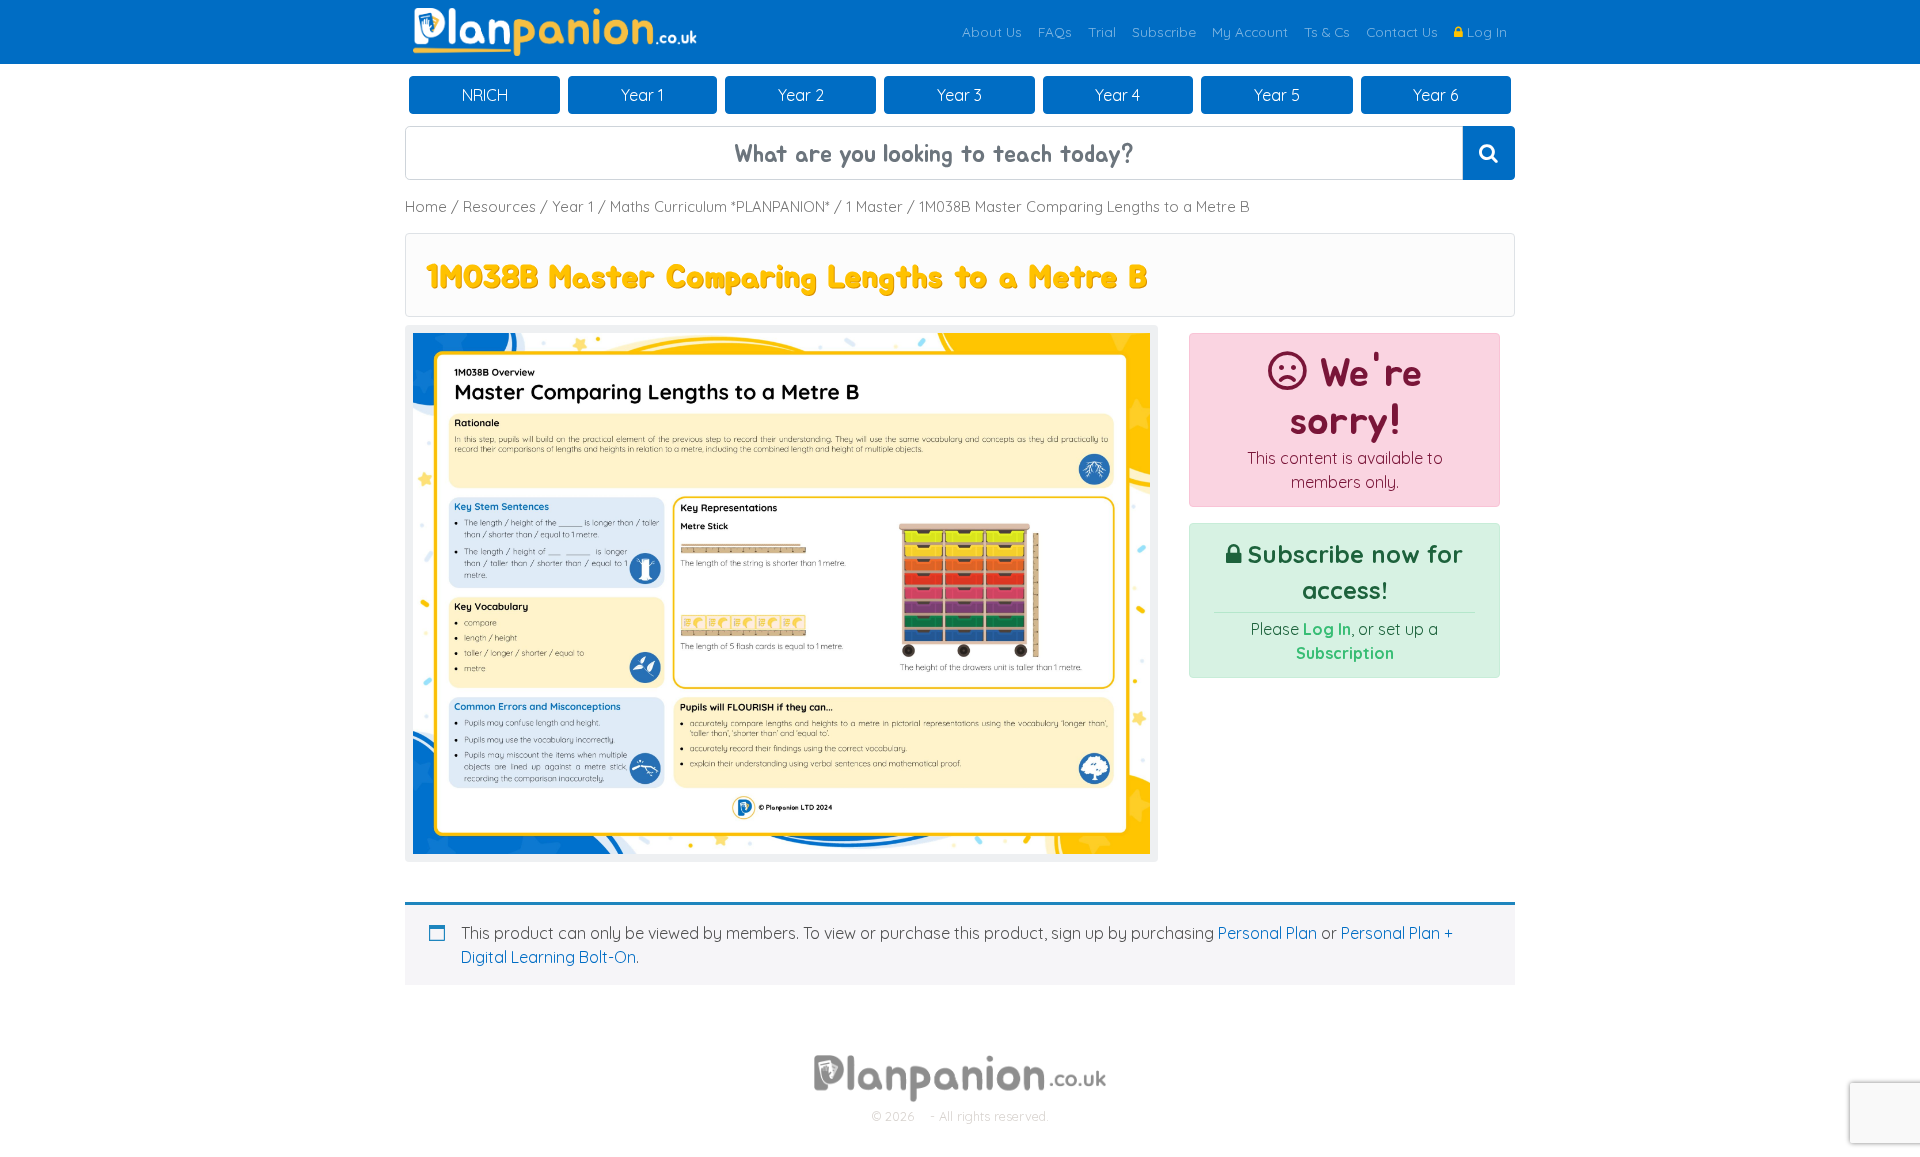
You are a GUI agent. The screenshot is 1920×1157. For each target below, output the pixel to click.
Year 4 (1117, 95)
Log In (1485, 31)
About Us (992, 31)
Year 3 (959, 95)
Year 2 (801, 95)
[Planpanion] (555, 30)
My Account (1250, 31)
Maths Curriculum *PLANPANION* (720, 206)
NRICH (485, 95)
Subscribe (1164, 31)
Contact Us (1402, 31)
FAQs (1055, 31)
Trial (1102, 31)
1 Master (874, 206)
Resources (499, 206)
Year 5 (1277, 95)
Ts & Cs (1327, 31)
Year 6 (1435, 95)
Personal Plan (1267, 933)
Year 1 (642, 95)
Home (426, 206)
